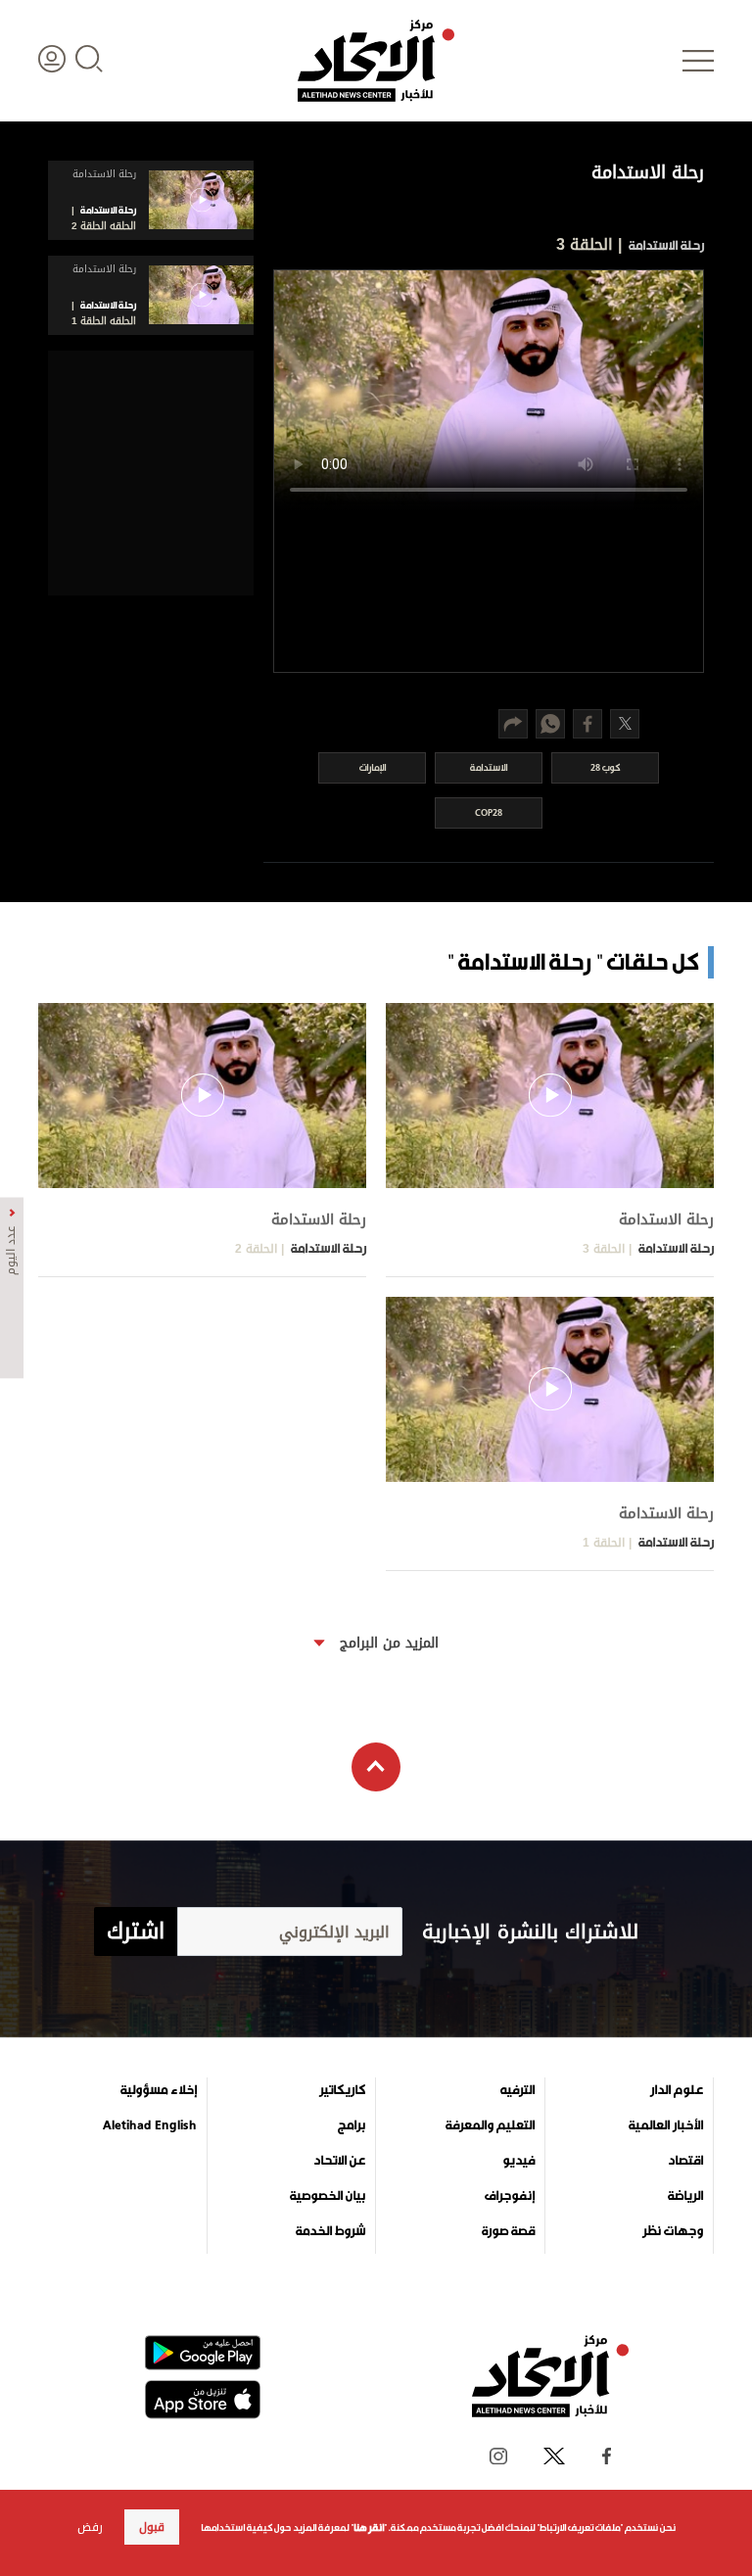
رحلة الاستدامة (665, 245)
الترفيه (517, 2090)
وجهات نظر (673, 2231)
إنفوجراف (510, 2196)
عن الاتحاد (339, 2161)
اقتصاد (685, 2161)
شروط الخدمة (330, 2231)
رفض (90, 2527)
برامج (352, 2125)
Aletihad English (150, 2125)
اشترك (136, 1932)
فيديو (518, 2161)
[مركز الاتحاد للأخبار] (376, 61)
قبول (152, 2527)
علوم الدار (677, 2090)
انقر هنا (369, 2528)
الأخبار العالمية (666, 2125)
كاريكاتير (342, 2090)
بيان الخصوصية (328, 2196)
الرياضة (685, 2196)
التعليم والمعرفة (490, 2125)
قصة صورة (508, 2231)
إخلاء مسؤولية (159, 2090)
